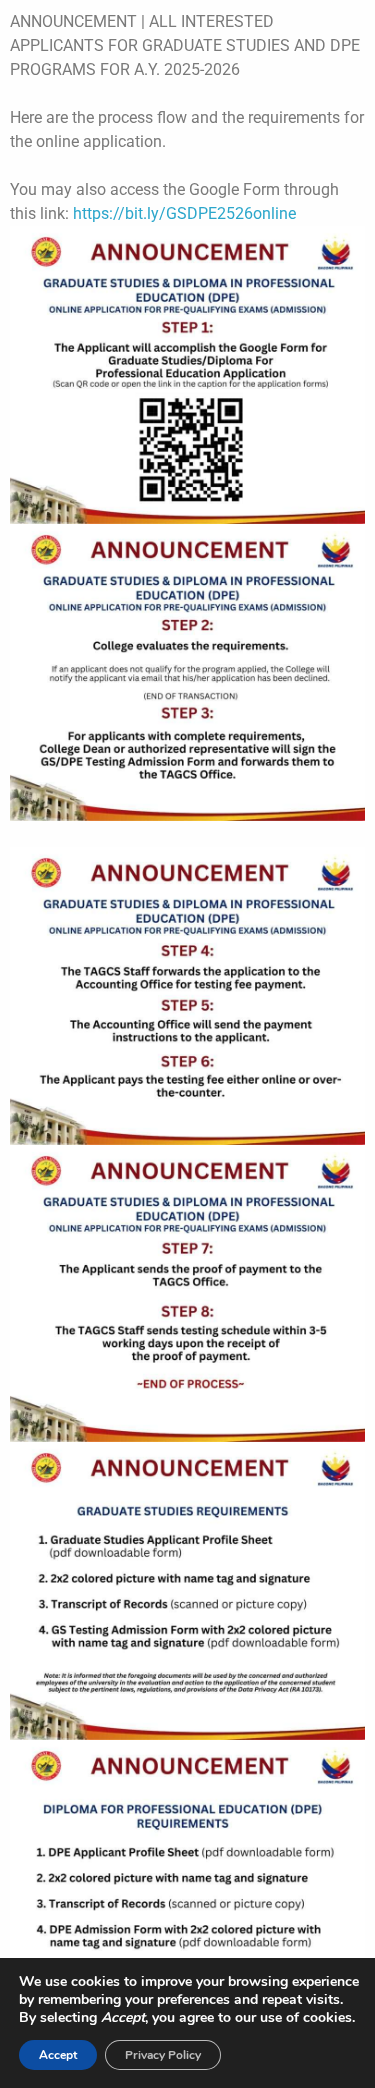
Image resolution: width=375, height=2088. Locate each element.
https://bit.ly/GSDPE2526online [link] (184, 213)
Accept (58, 2055)
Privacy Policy (163, 2055)
